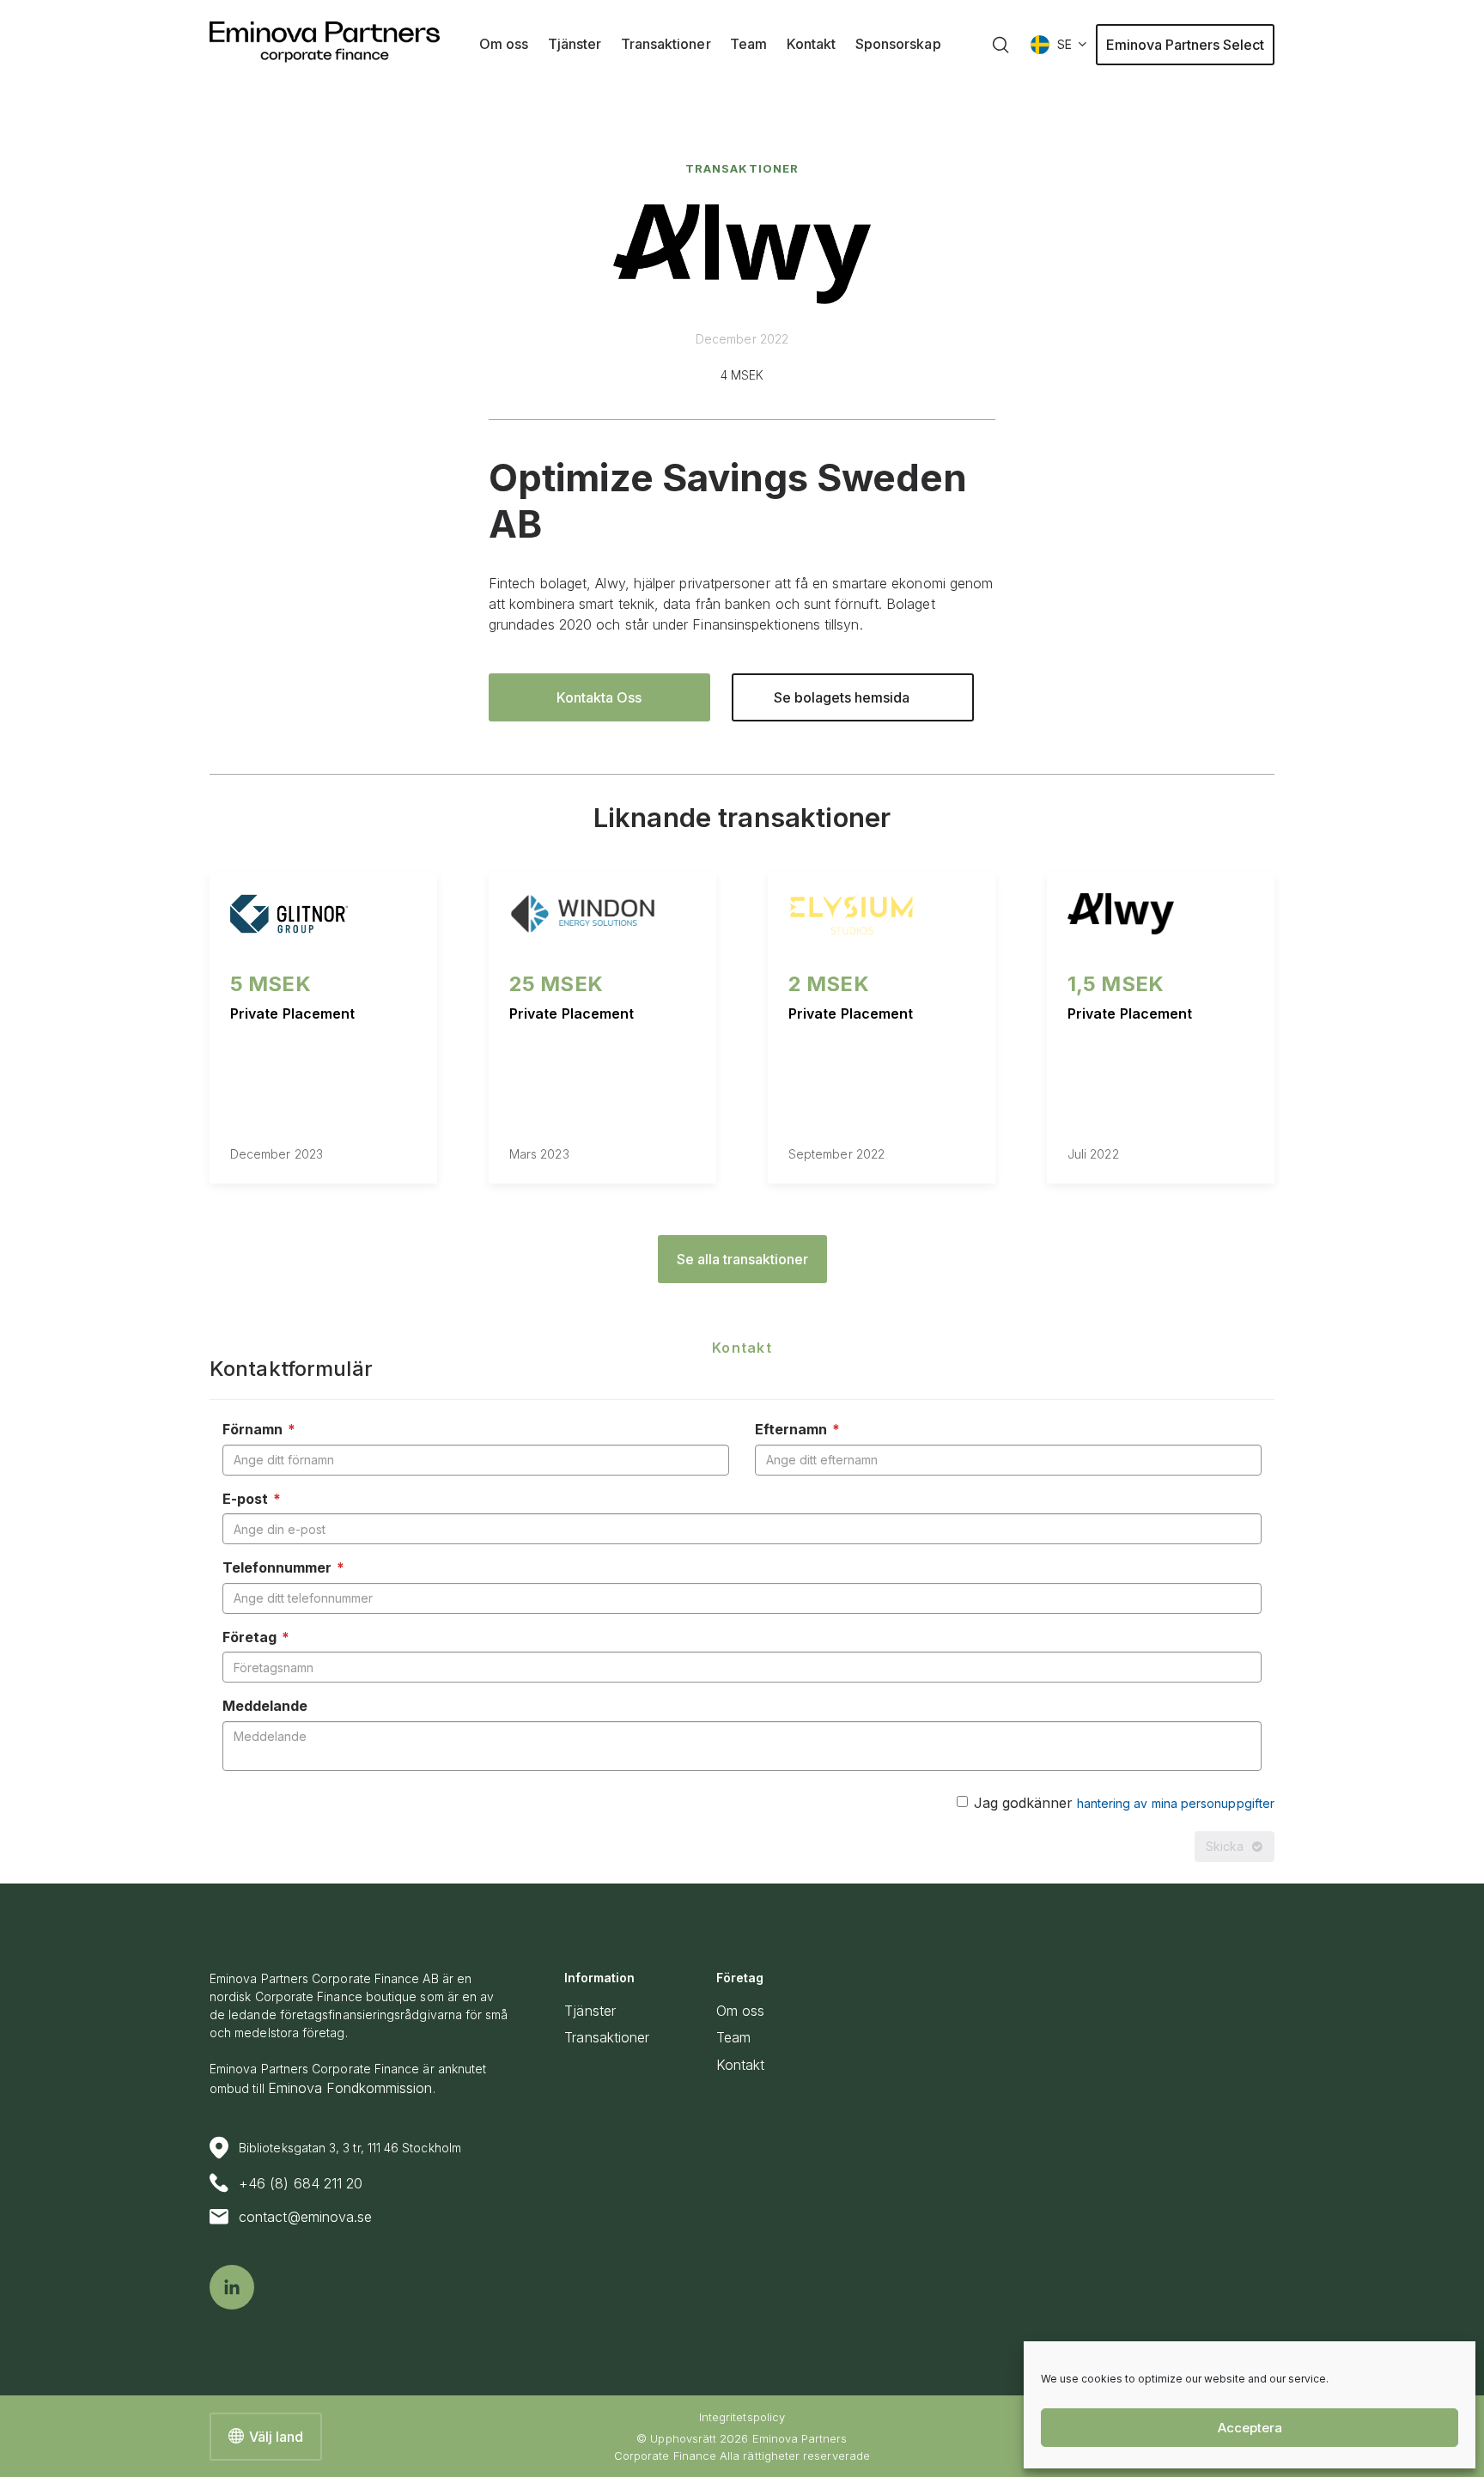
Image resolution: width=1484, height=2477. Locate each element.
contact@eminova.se (305, 2217)
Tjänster (590, 2011)
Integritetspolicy (742, 2417)
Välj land (276, 2437)
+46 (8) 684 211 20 (301, 2183)
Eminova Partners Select (1185, 45)
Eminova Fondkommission (350, 2088)
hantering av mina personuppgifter (1176, 1803)
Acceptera (1250, 2428)
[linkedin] (232, 2287)
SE (1064, 44)
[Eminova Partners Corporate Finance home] (325, 42)
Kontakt (741, 2065)
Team (733, 2037)
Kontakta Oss (599, 697)
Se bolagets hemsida (842, 697)
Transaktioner (742, 168)
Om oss (740, 2011)
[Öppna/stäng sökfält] (1000, 45)
